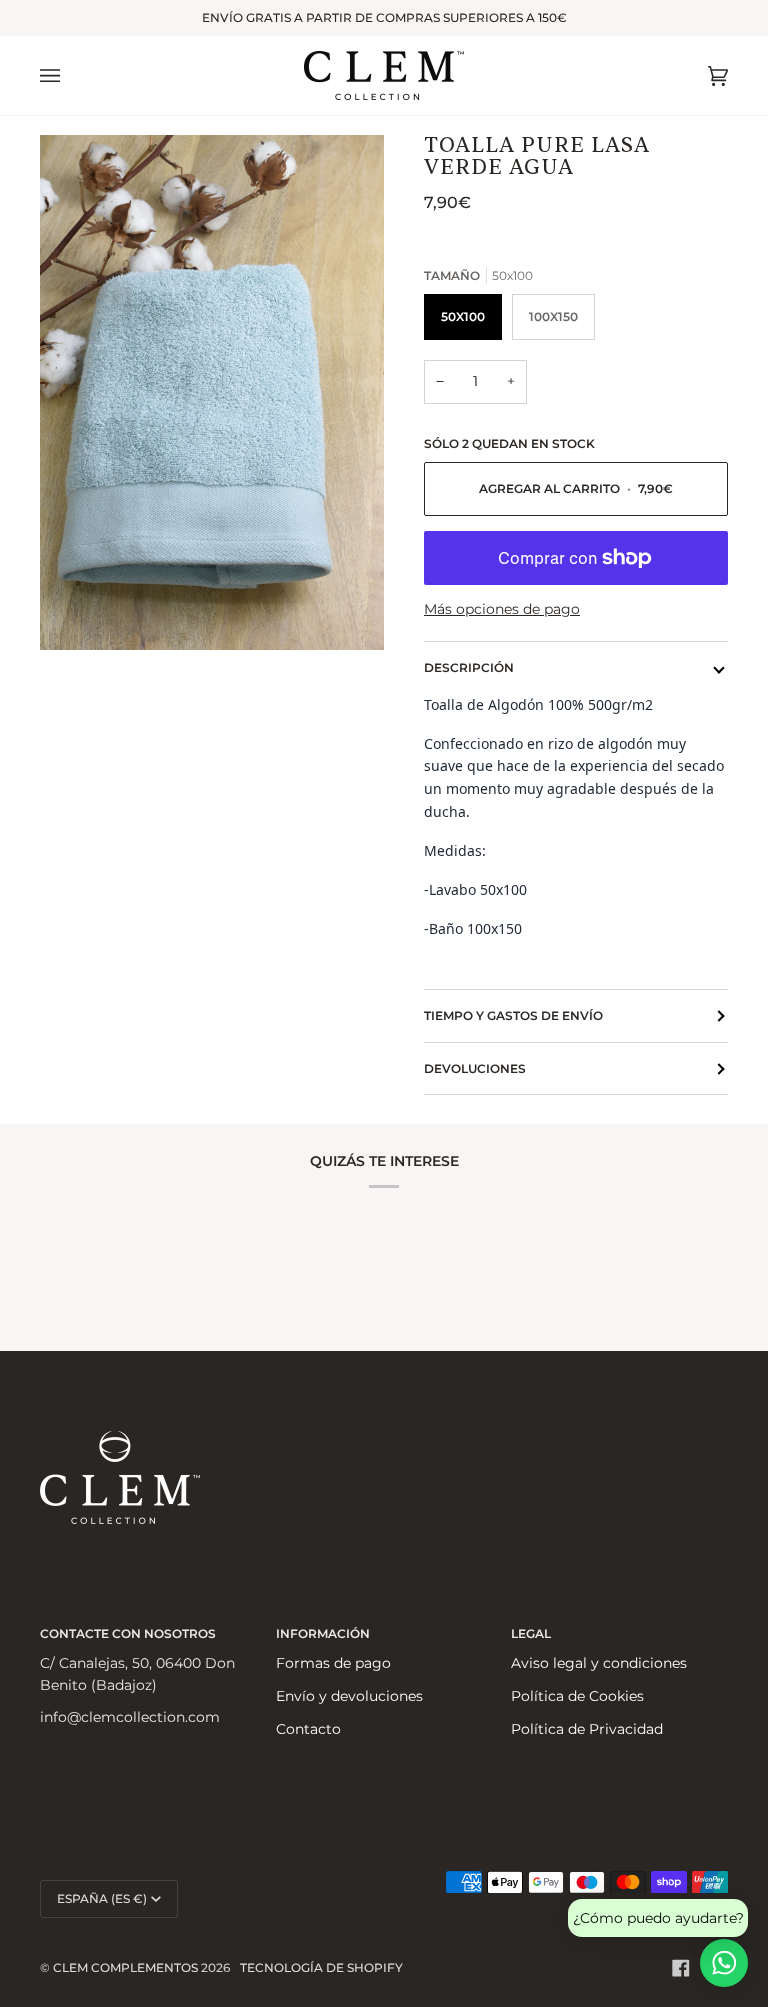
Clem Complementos (125, 1967)
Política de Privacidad (587, 1729)
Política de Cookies (577, 1696)
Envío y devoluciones (349, 1696)
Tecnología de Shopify (321, 1967)
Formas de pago (333, 1663)
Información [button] (323, 1633)
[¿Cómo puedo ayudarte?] (724, 1963)
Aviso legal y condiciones (599, 1663)
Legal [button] (531, 1633)
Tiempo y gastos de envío (513, 1015)
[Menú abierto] (70, 75)
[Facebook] (681, 1968)
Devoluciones (475, 1068)
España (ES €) (102, 1898)
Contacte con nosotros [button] (128, 1633)
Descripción (469, 667)
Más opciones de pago (502, 609)
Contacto (308, 1729)
